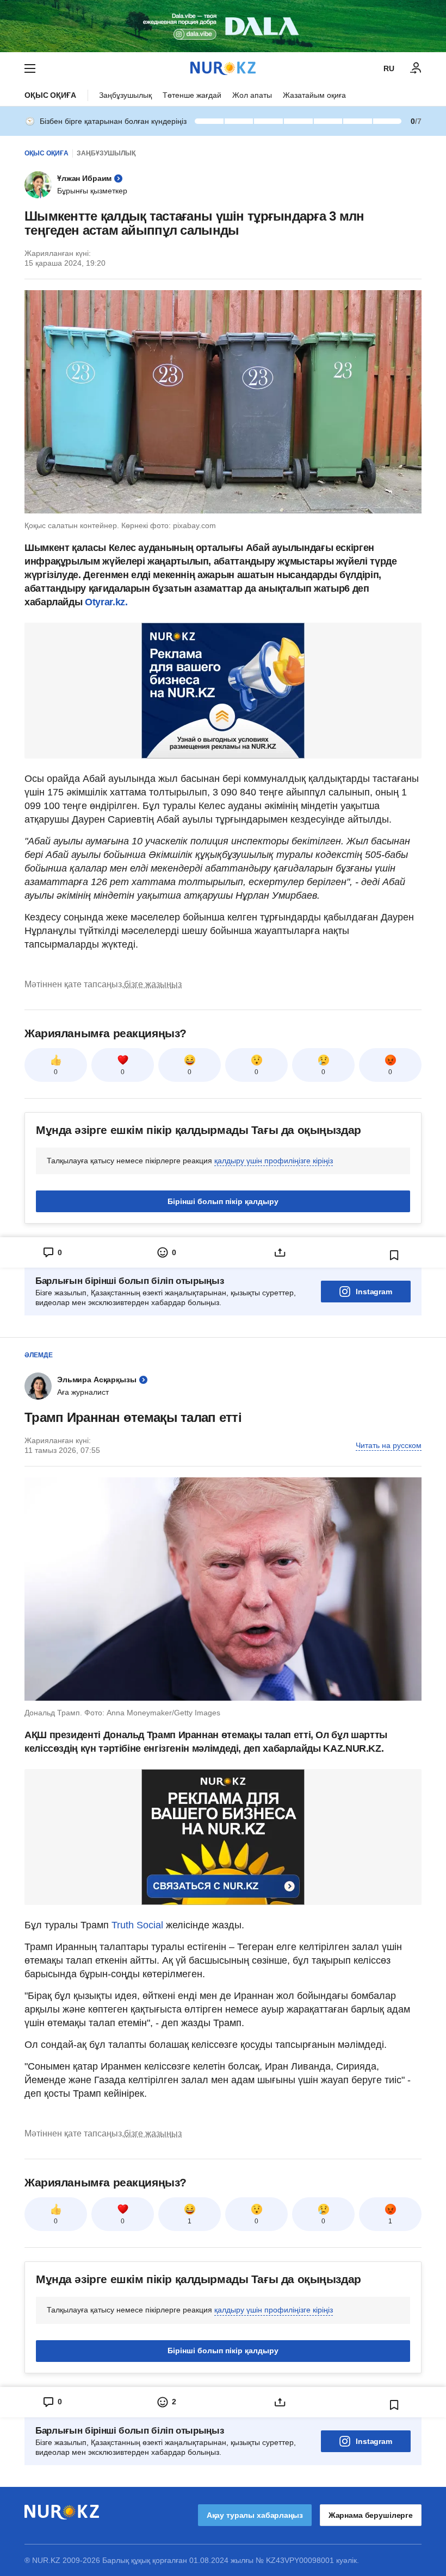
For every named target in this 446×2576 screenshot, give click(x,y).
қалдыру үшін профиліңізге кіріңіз (274, 1161)
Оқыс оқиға (50, 95)
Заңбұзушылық (125, 95)
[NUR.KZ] (223, 68)
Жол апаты (252, 95)
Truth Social (137, 1925)
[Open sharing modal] (280, 1252)
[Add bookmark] (394, 1255)
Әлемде (39, 1355)
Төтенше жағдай (192, 95)
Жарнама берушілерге (371, 2515)
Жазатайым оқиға (314, 95)
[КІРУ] (416, 68)
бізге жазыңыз (153, 984)
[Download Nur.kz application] (223, 26)
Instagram (374, 1292)
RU (389, 68)
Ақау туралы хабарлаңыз (255, 2515)
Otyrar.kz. (106, 602)
